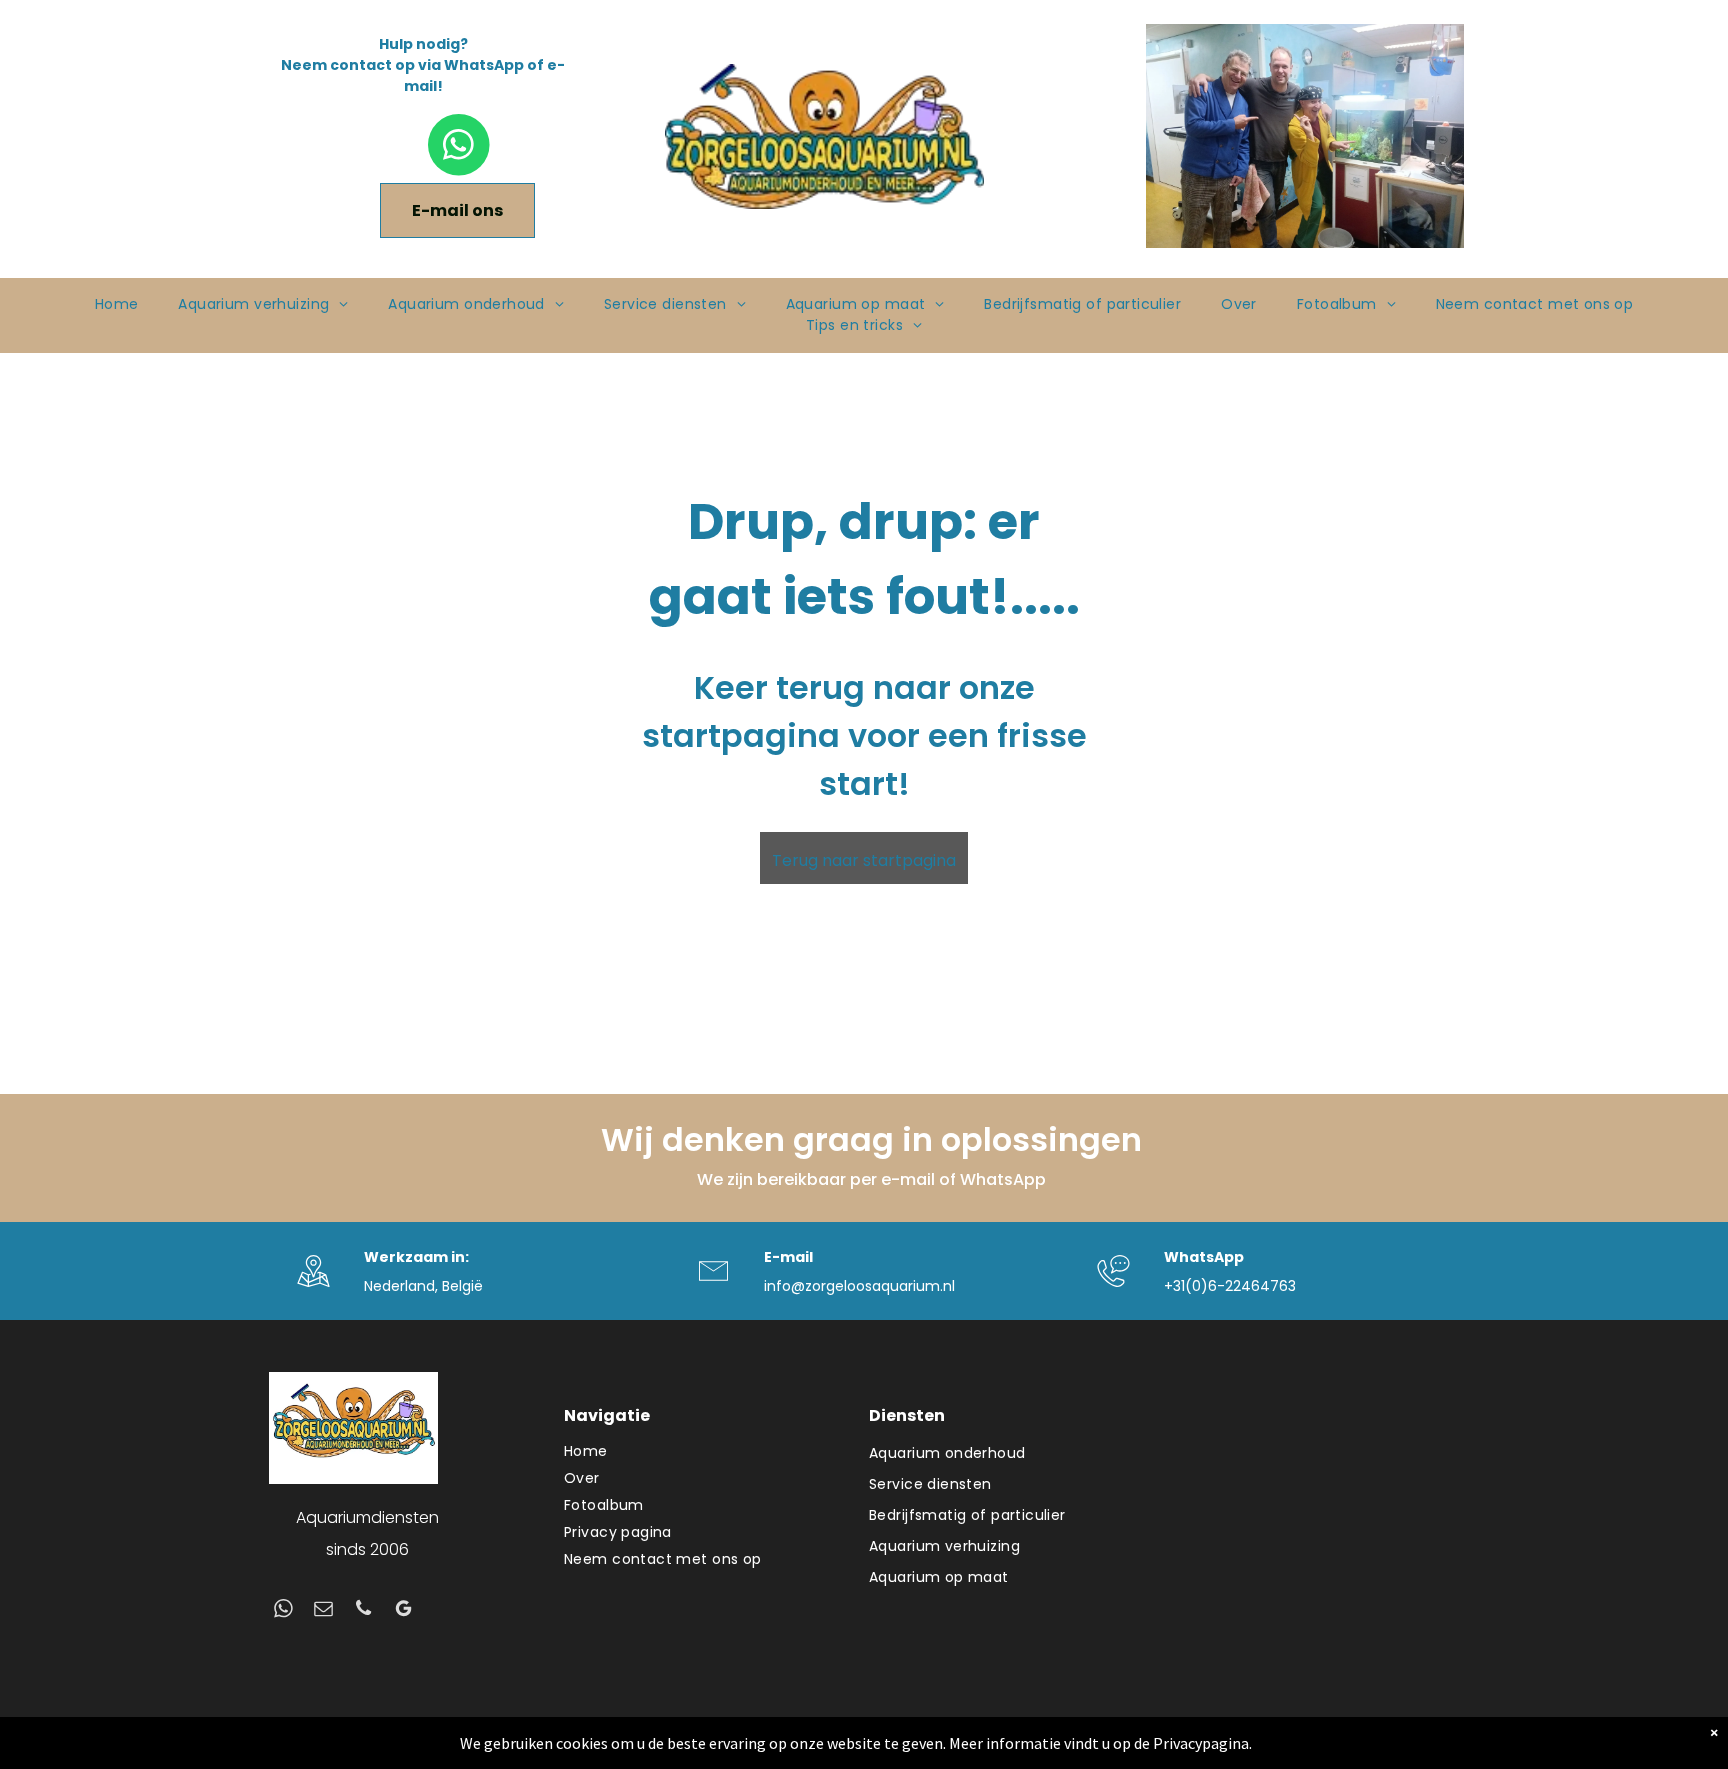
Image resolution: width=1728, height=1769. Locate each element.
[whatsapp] (283, 1611)
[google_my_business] (403, 1611)
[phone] (363, 1611)
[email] (323, 1611)
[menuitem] (117, 304)
